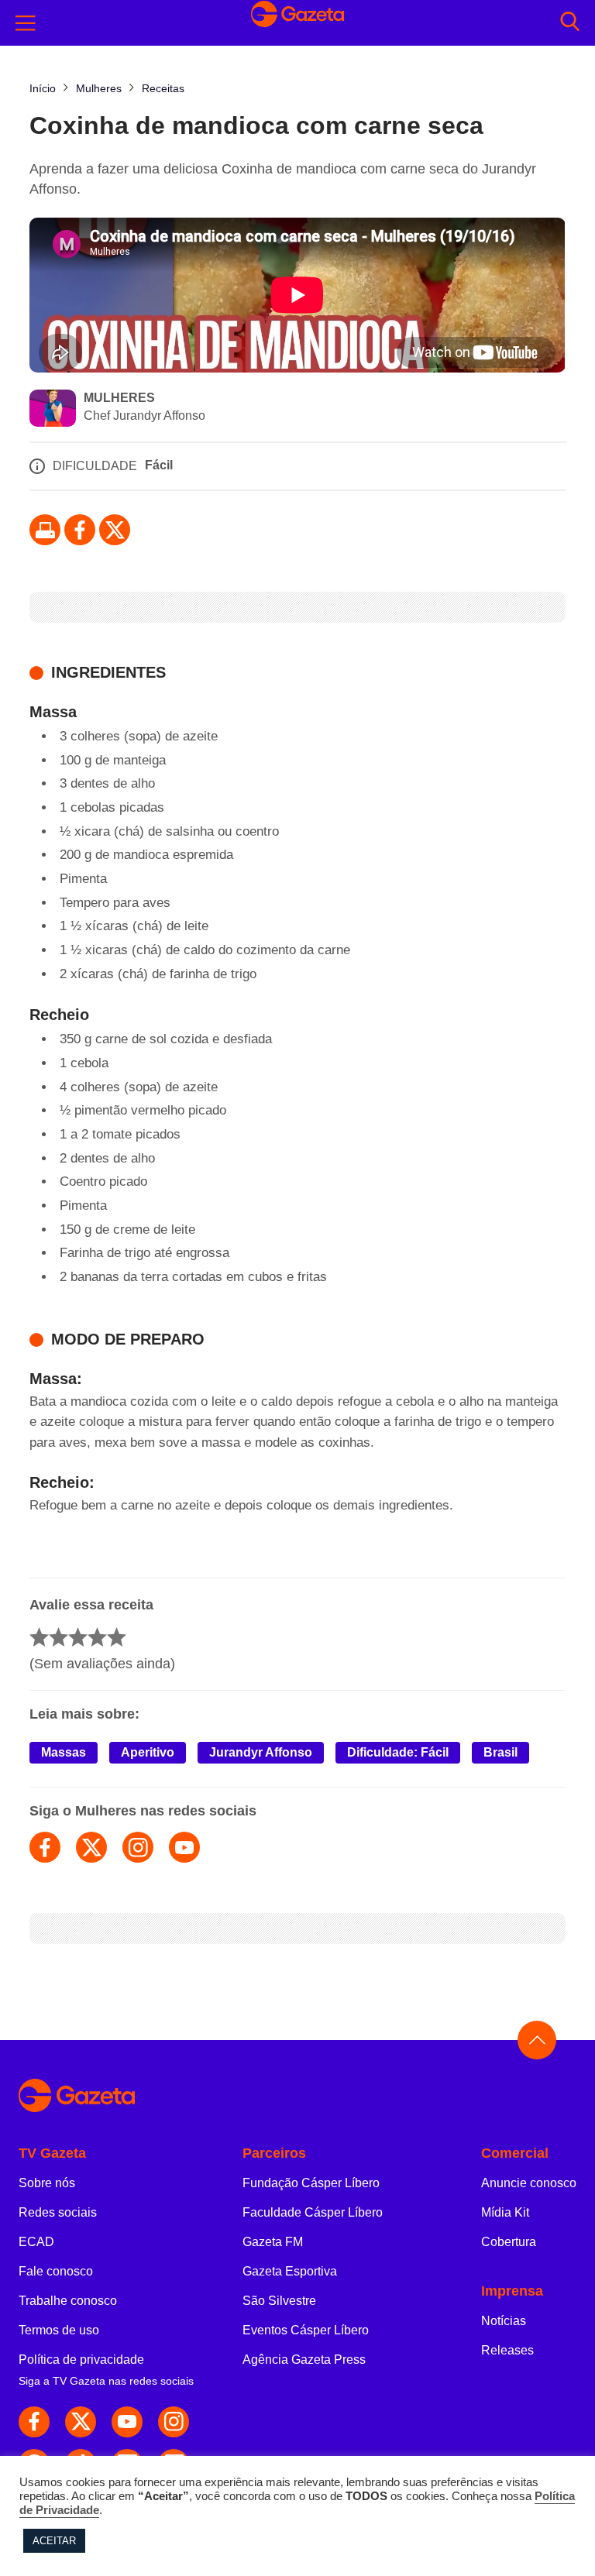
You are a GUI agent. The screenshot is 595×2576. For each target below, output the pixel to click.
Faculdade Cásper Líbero (313, 2212)
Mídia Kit (505, 2212)
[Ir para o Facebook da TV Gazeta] (80, 530)
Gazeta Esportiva (290, 2271)
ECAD (36, 2242)
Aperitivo (148, 1752)
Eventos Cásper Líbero (306, 2330)
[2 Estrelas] (58, 1637)
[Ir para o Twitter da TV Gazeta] (115, 530)
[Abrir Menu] (26, 23)
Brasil (500, 1752)
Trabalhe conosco (68, 2301)
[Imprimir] (45, 530)
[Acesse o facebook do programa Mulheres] (45, 1847)
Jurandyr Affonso (261, 1752)
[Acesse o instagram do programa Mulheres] (138, 1847)
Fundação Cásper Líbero (311, 2183)
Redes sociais (58, 2212)
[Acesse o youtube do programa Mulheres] (184, 1847)
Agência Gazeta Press (304, 2360)
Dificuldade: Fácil (398, 1752)
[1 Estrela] (39, 1637)
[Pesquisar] (570, 23)
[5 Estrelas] (117, 1637)
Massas (64, 1752)
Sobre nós (47, 2183)
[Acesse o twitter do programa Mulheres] (91, 1847)
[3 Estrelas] (78, 1637)
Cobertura (509, 2242)
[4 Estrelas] (97, 1637)
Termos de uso (59, 2330)
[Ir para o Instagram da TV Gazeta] (174, 2422)
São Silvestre (279, 2301)
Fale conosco (56, 2271)
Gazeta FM (273, 2242)
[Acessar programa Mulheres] (53, 410)
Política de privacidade (81, 2360)
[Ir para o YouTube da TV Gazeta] (127, 2422)
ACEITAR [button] (54, 2541)
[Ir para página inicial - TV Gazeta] (297, 23)
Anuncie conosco (529, 2183)
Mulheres (119, 398)
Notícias (504, 2321)
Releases (507, 2350)
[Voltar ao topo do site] (537, 2040)
